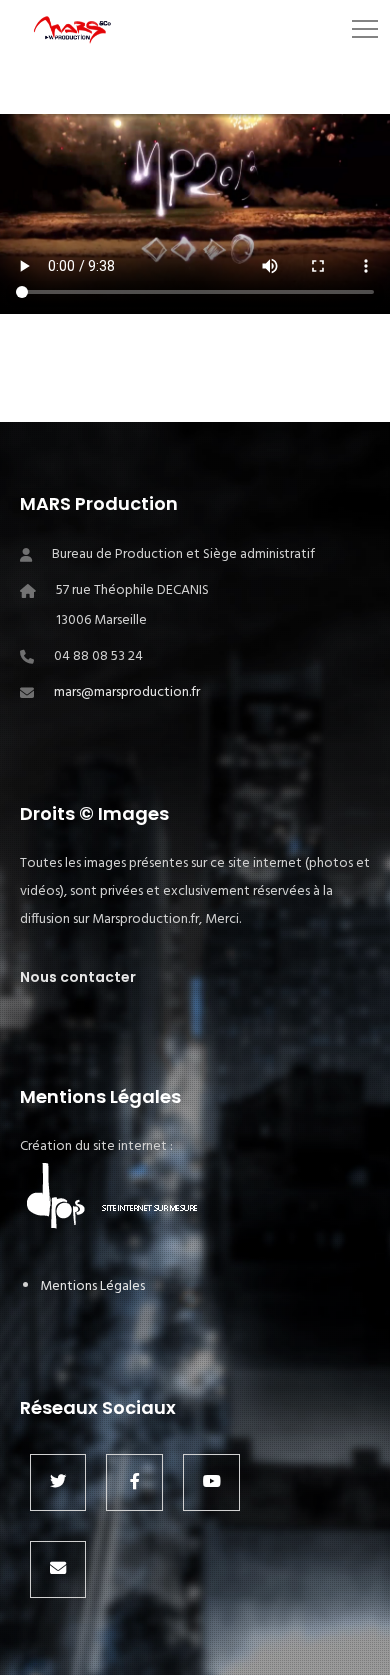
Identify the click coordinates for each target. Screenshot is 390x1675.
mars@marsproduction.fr (127, 692)
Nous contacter (78, 977)
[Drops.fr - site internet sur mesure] (120, 1227)
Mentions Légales (92, 1286)
